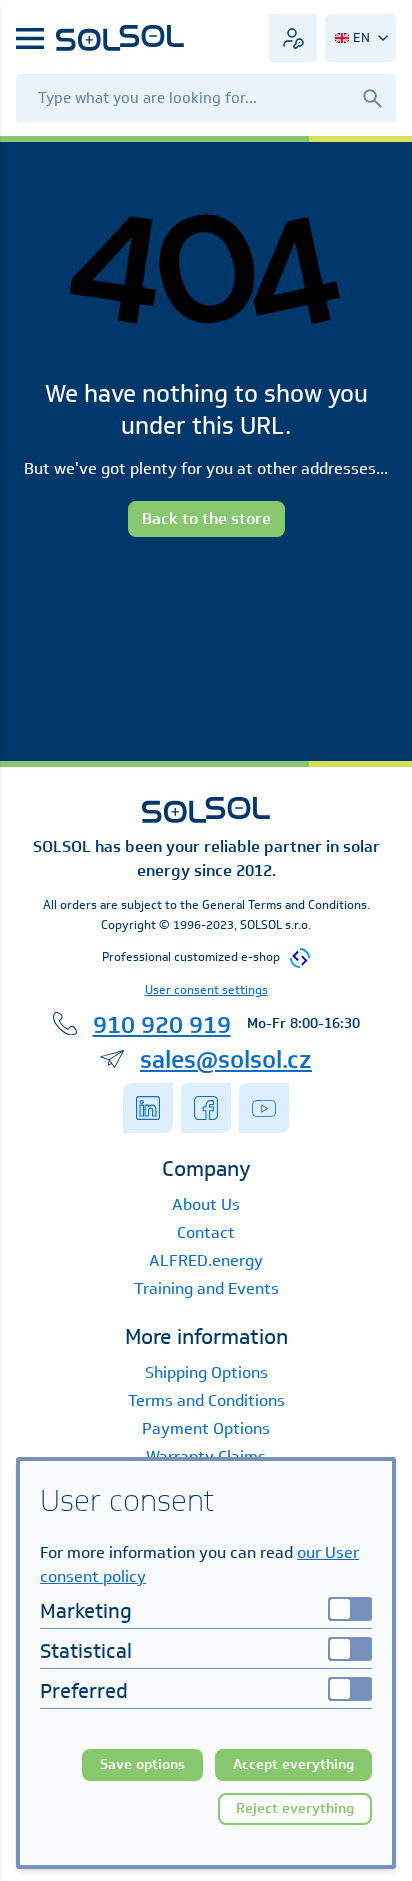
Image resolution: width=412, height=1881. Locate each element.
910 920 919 (162, 1024)
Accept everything (293, 1764)
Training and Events (206, 1288)
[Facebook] (206, 1108)
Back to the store (206, 518)
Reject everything (295, 1808)
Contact (206, 1232)
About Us (206, 1204)
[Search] (372, 97)
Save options (142, 1764)
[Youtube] (264, 1108)
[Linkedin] (148, 1108)
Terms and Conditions (206, 1400)
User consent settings (206, 989)
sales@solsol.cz (226, 1059)
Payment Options (206, 1428)
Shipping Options (206, 1372)
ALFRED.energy (206, 1260)
